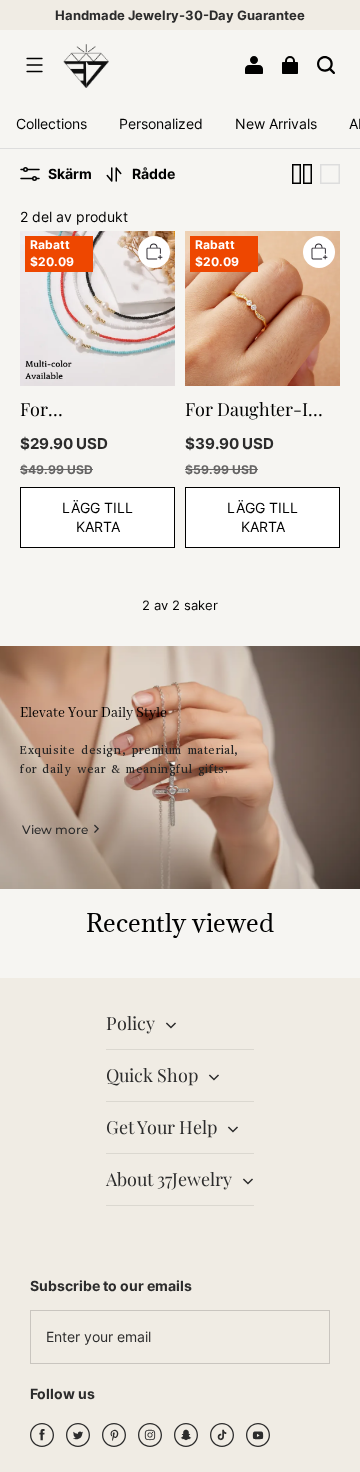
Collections (51, 123)
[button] (34, 65)
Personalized (161, 123)
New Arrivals (276, 123)
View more (55, 829)
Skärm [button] (70, 173)
